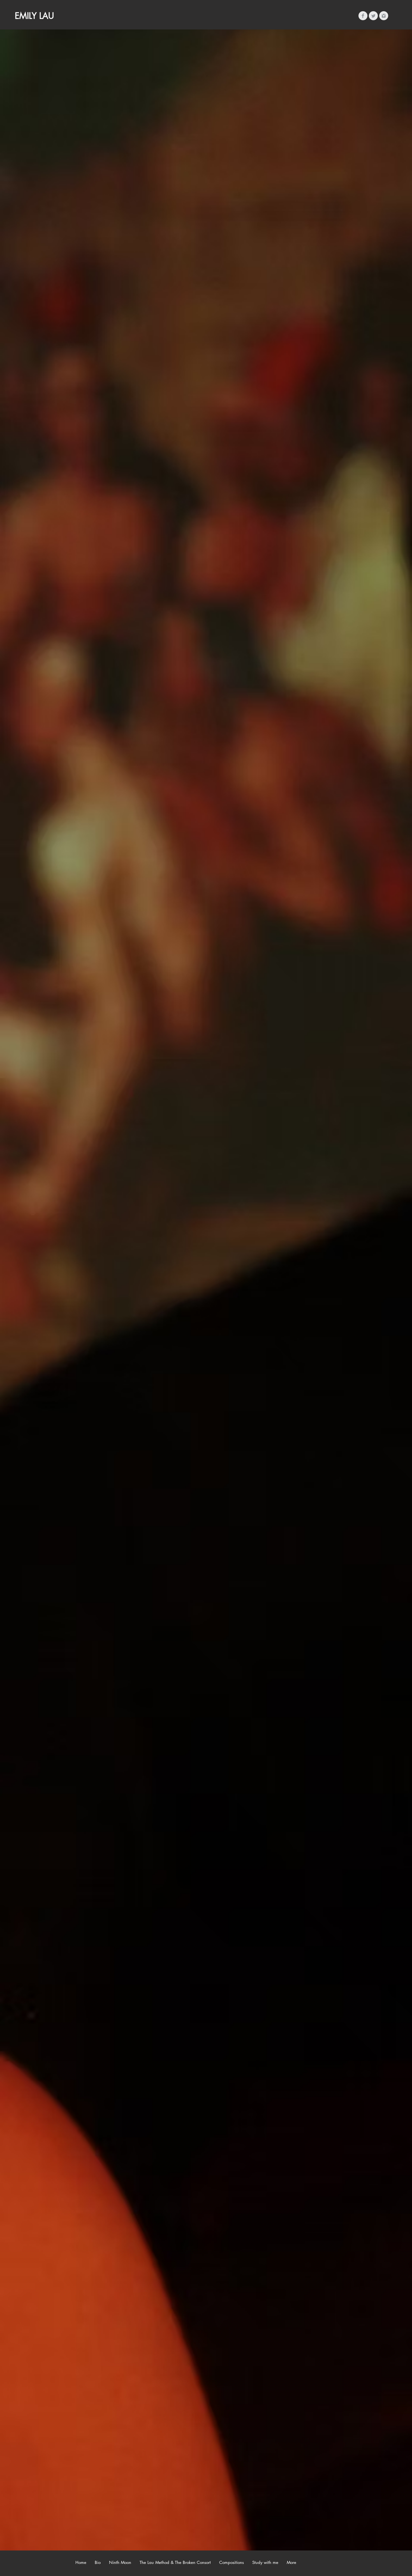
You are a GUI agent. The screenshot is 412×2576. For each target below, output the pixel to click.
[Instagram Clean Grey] (384, 16)
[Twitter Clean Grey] (373, 16)
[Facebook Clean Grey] (363, 16)
